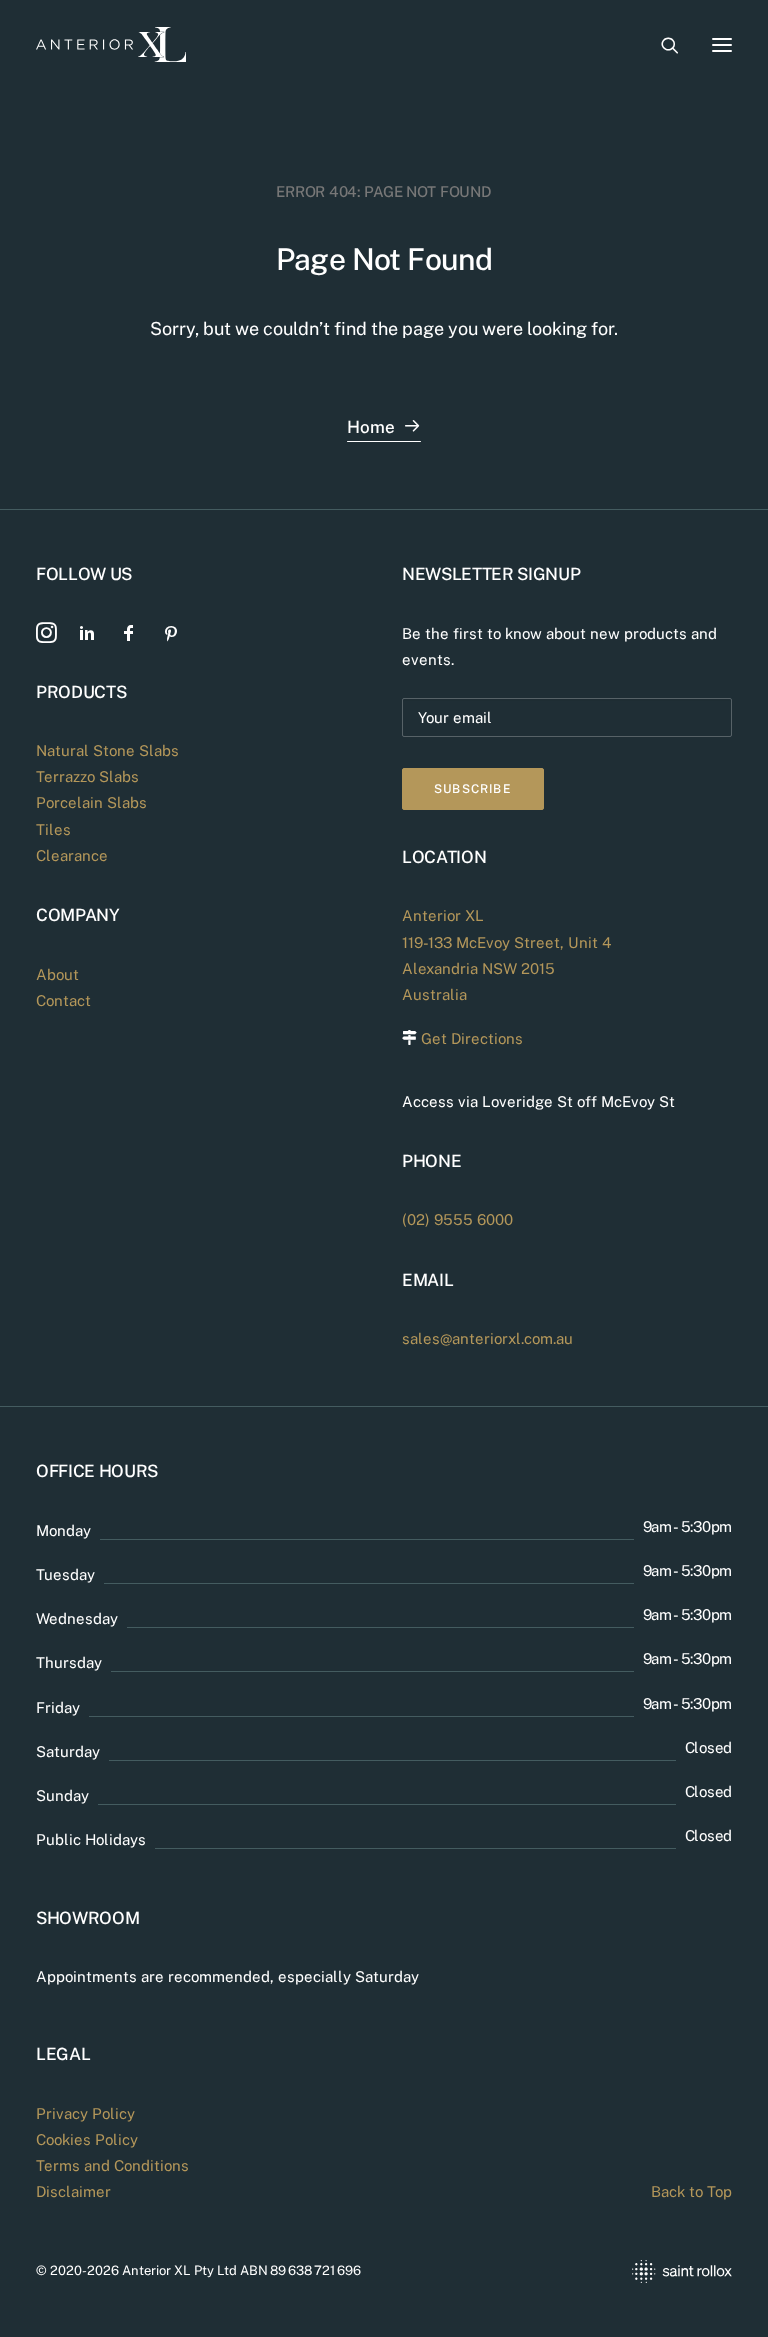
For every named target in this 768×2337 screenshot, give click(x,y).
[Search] (661, 45)
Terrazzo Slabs (87, 776)
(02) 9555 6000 (457, 1219)
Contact (63, 1000)
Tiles (53, 829)
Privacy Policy (85, 2113)
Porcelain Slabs (91, 802)
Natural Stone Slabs (107, 750)
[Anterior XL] (111, 44)
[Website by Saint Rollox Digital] (567, 2271)
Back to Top (691, 2191)
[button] (722, 44)
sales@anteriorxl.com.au (487, 1338)
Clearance (72, 855)
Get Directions (472, 1038)
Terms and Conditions (112, 2165)
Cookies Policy (87, 2139)
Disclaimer (73, 2191)
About (57, 974)
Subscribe (473, 789)
